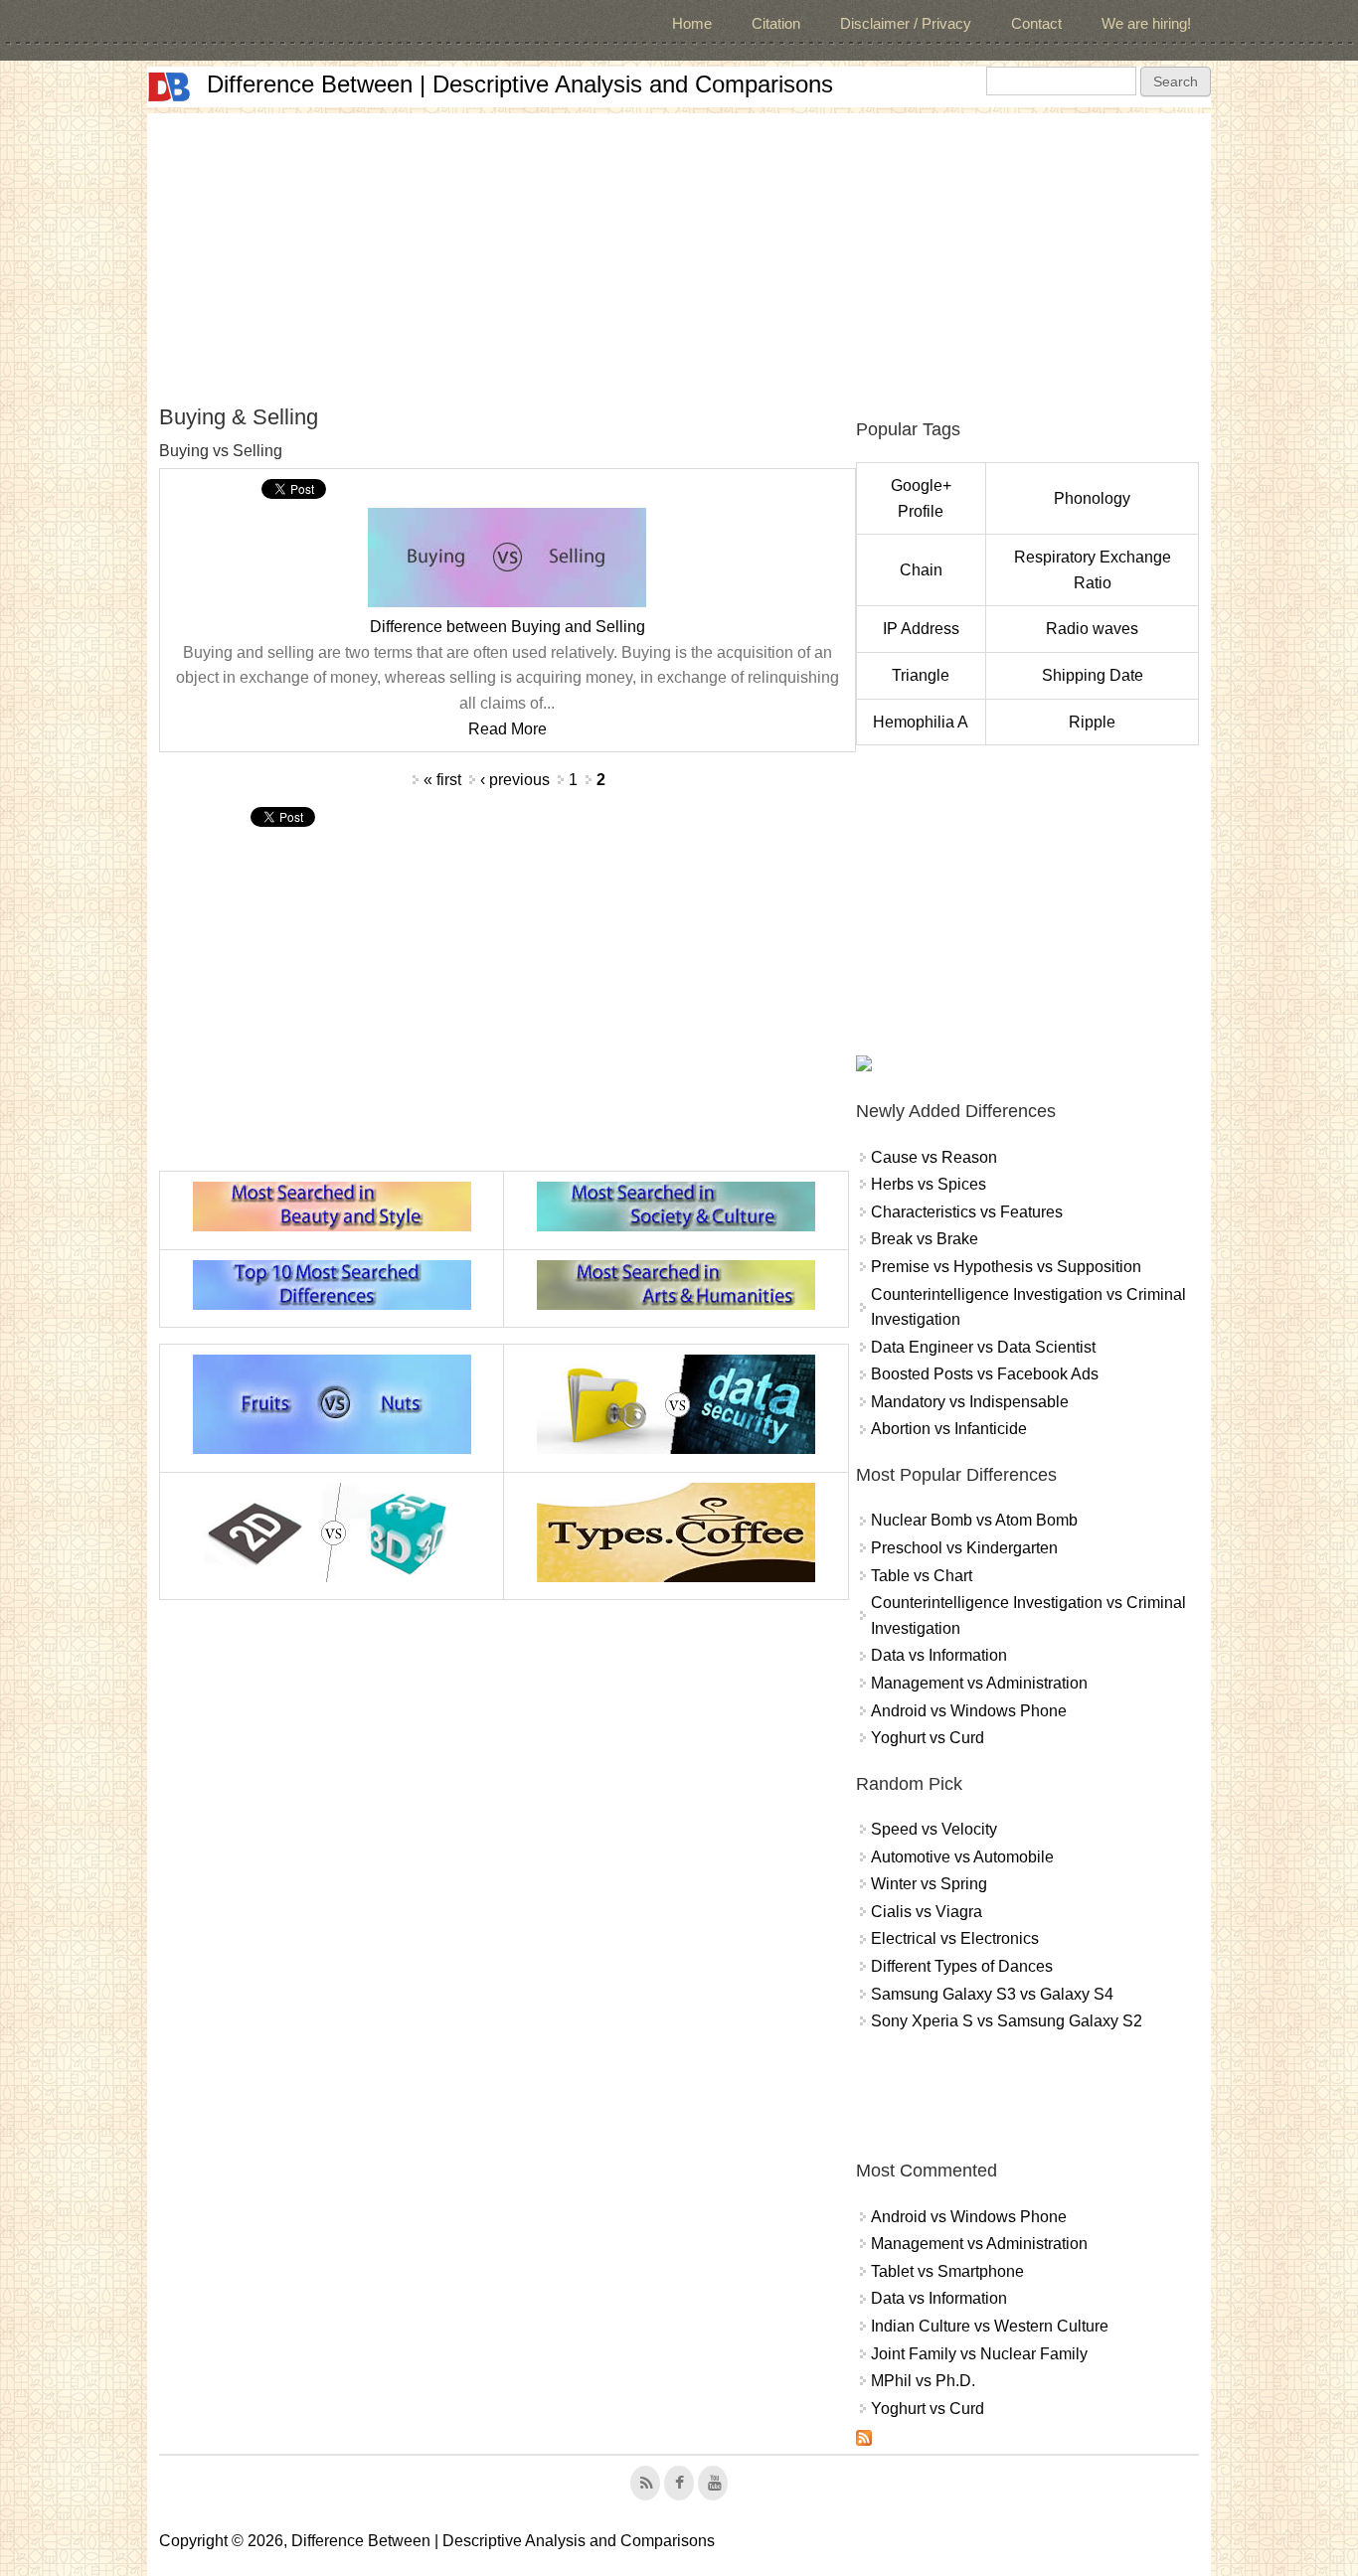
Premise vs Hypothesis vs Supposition (1006, 1267)
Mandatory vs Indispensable (970, 1402)
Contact (1036, 23)
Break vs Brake (925, 1239)
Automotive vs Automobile (962, 1857)
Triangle (921, 675)
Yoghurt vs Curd (928, 1738)
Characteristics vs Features (967, 1212)
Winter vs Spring (929, 1884)
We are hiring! (1146, 23)
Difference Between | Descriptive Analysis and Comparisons (520, 84)
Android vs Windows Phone (969, 1711)
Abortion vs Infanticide (949, 1429)
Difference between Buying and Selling (508, 627)
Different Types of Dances (962, 1966)
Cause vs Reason (934, 1157)
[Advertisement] (679, 252)
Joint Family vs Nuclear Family (979, 2354)
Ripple (1092, 722)
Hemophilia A (921, 722)
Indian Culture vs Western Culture (990, 2326)
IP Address (921, 629)
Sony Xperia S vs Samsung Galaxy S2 (1007, 2021)
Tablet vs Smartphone (947, 2271)
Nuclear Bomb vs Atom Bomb (974, 1520)
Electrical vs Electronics (955, 1938)
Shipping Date (1093, 675)
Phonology (1092, 498)
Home (692, 23)
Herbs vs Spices (929, 1184)
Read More (508, 729)
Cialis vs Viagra (927, 1912)
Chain (921, 570)
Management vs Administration (979, 1683)
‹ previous (515, 780)
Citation (776, 23)
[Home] (169, 87)
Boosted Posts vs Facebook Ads (985, 1374)
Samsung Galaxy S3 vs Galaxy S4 (992, 1994)
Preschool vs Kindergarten (964, 1548)
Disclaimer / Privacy (906, 23)
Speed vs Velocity (934, 1829)
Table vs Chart (922, 1576)
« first (442, 780)
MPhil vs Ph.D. (923, 2381)
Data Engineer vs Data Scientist (983, 1347)
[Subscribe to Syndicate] (864, 2440)
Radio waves (1092, 629)
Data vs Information (939, 1655)
